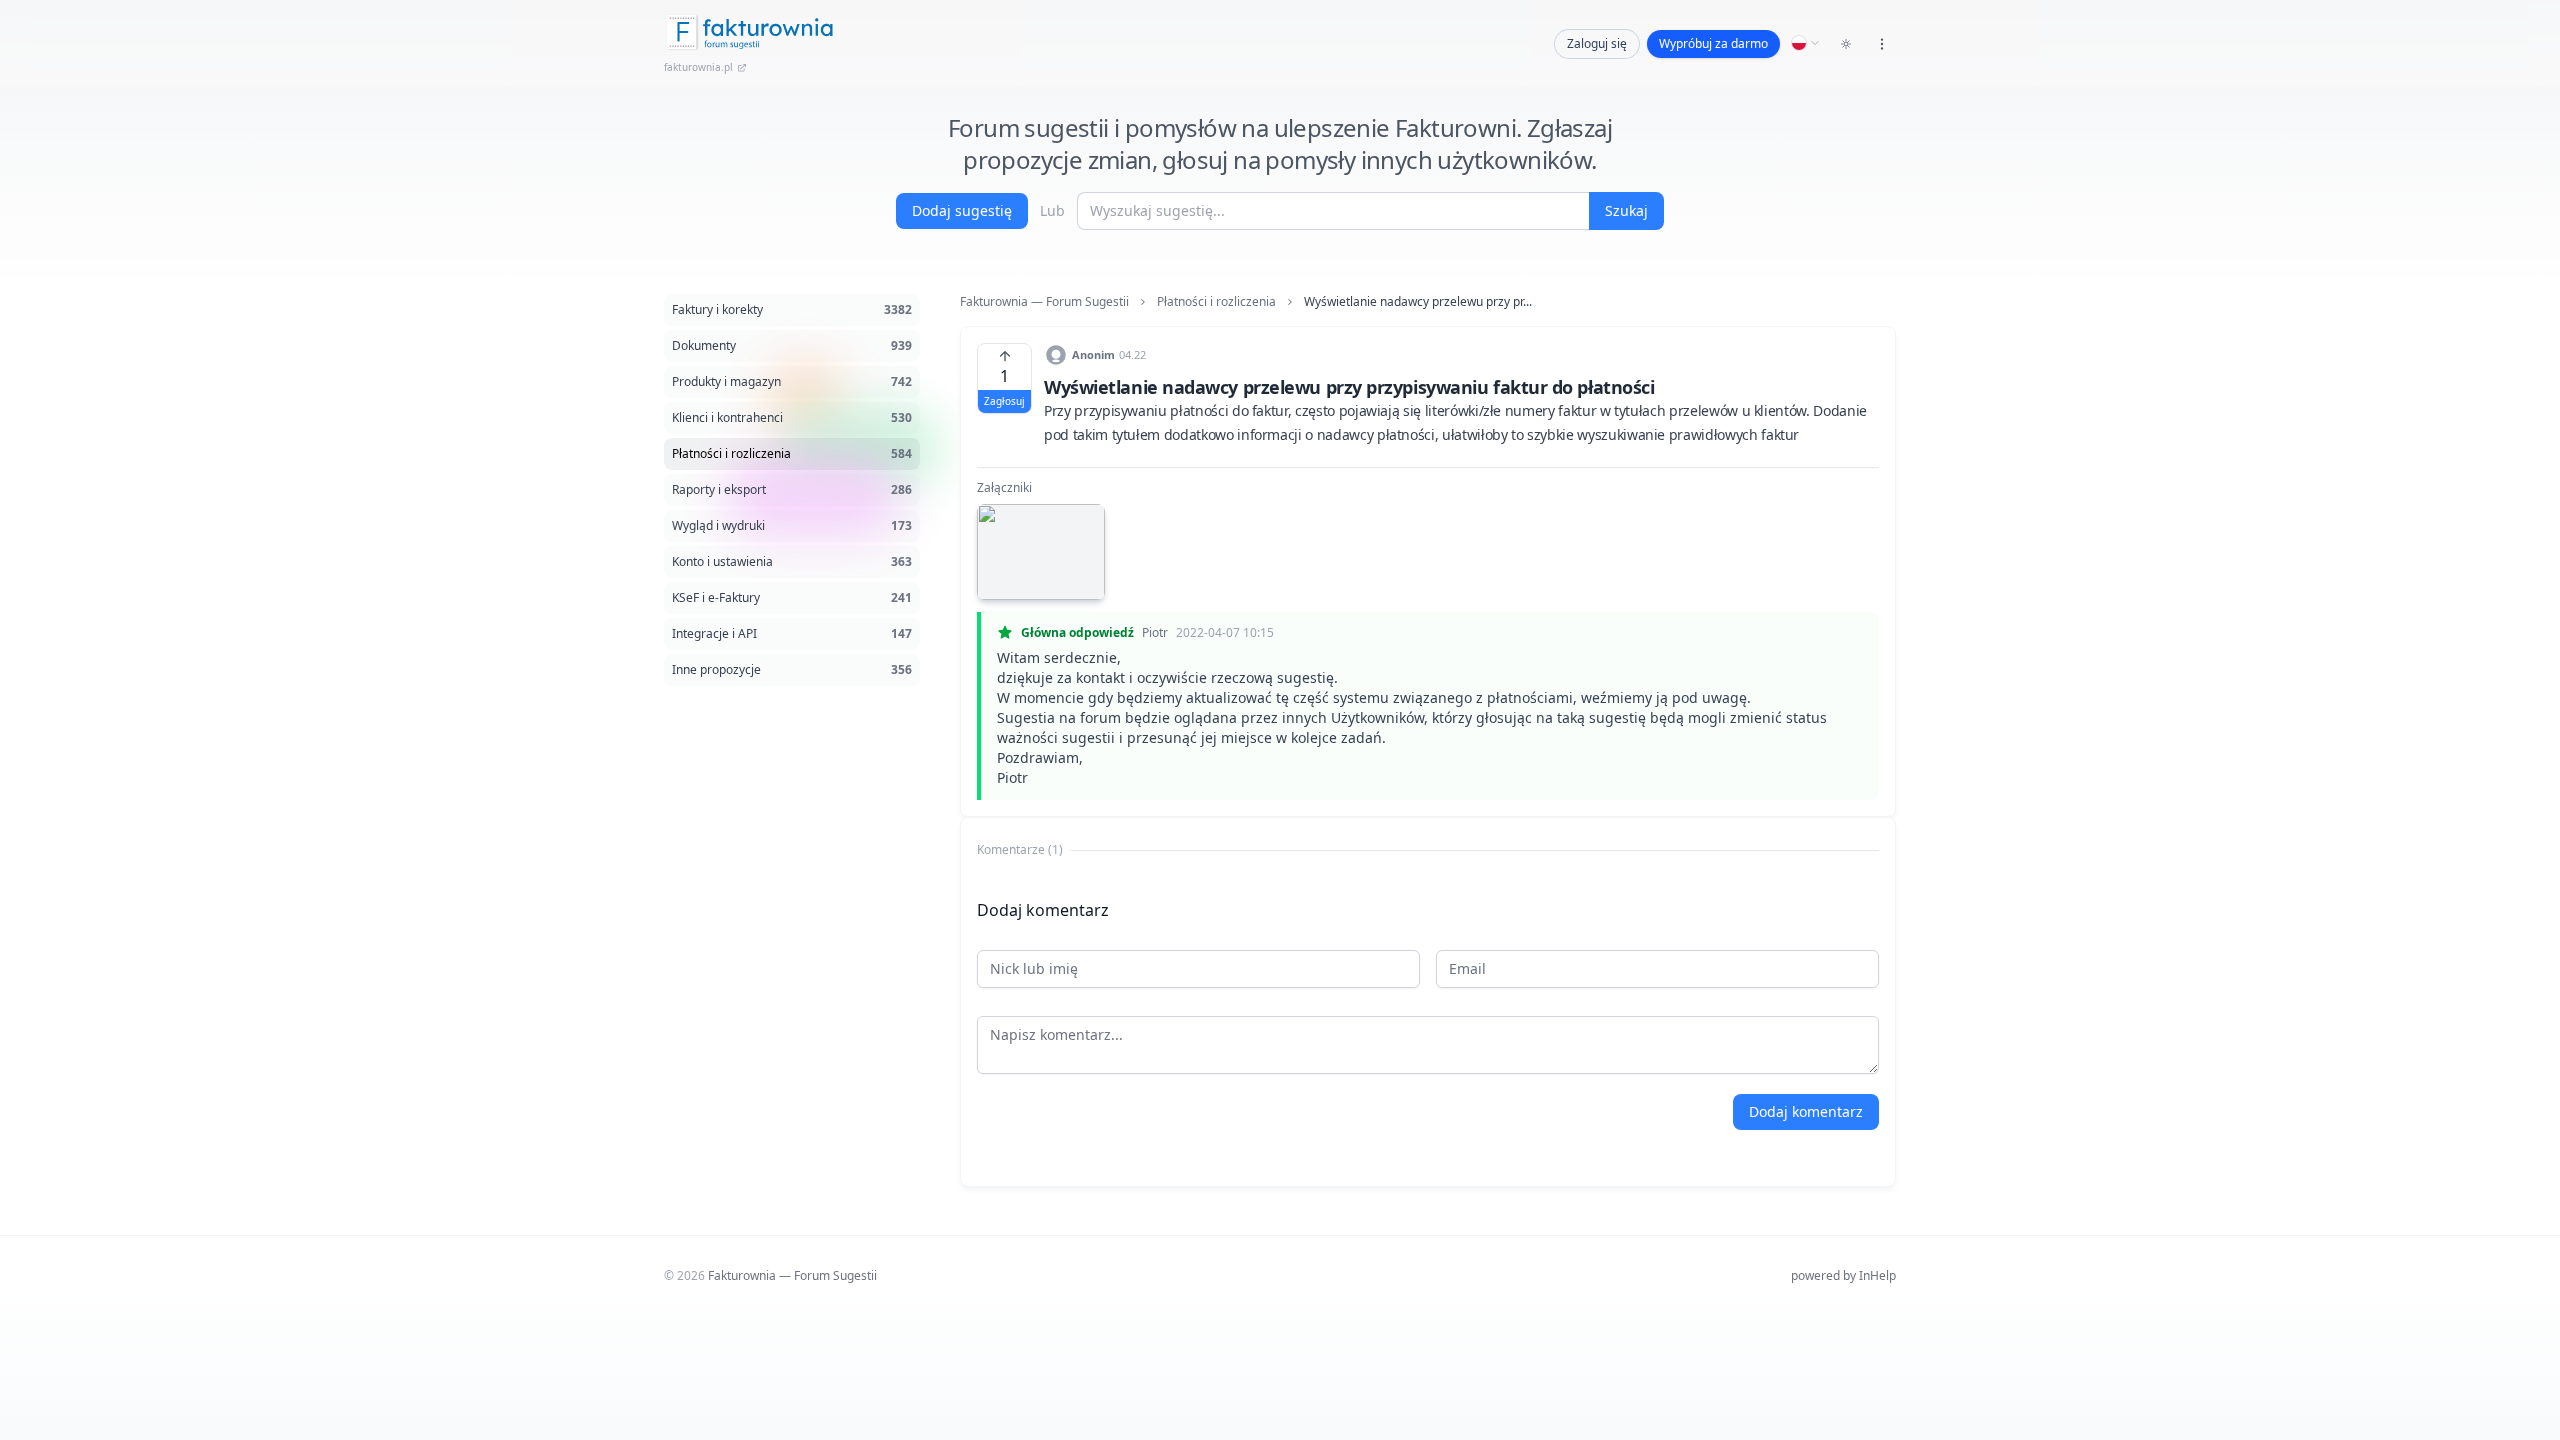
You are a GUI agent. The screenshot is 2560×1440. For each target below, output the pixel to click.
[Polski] (1806, 43)
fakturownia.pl (698, 67)
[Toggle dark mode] (1846, 44)
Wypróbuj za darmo (1713, 43)
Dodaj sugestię (962, 210)
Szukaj (1626, 210)
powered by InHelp (1843, 1275)
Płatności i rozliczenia (1216, 302)
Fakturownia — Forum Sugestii (1044, 302)
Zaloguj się (1597, 43)
